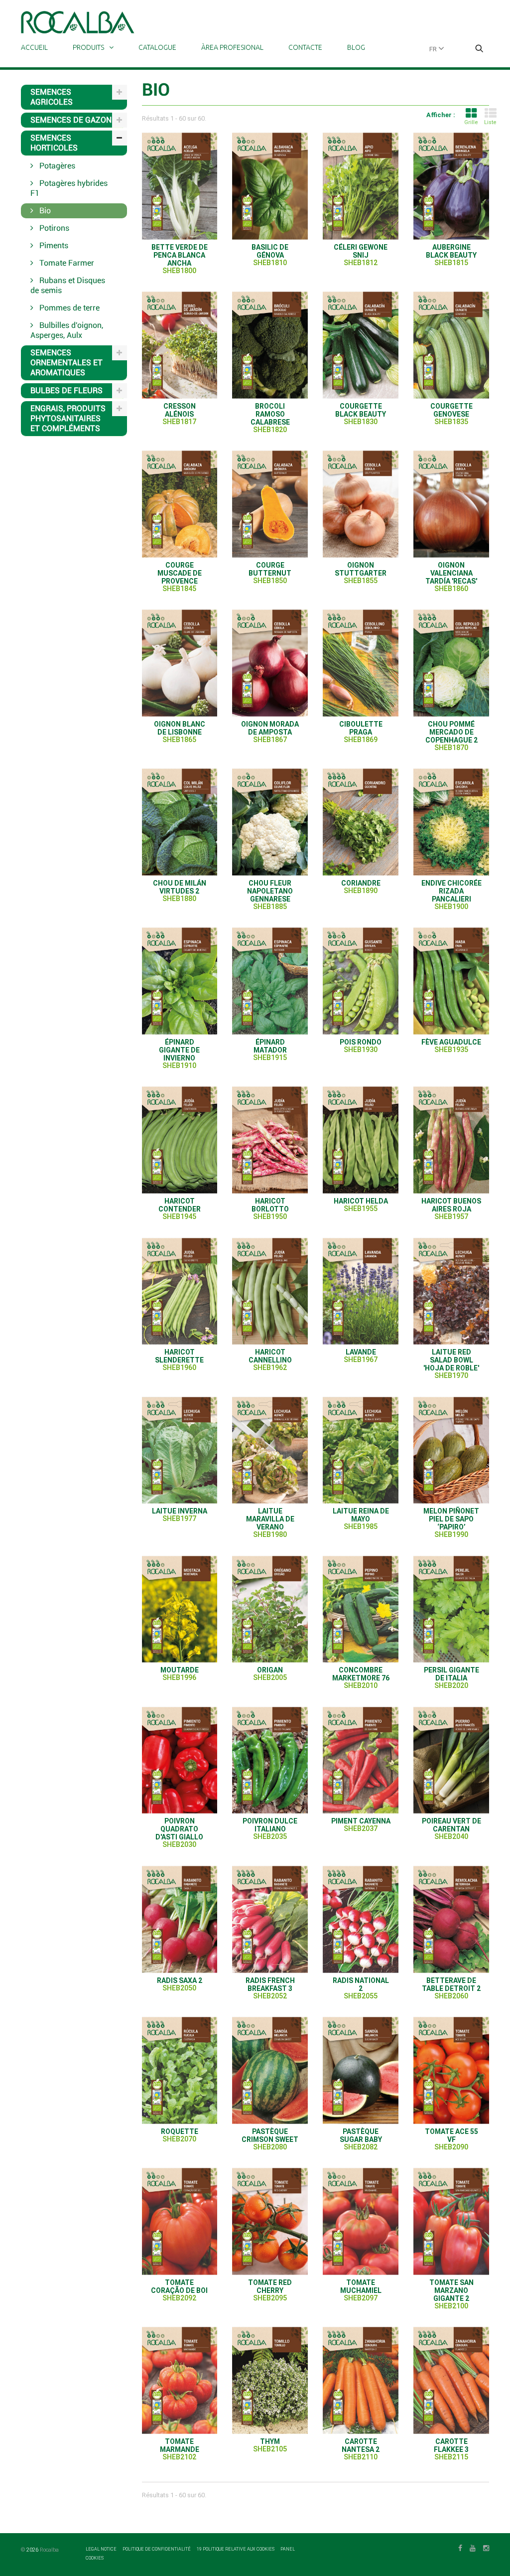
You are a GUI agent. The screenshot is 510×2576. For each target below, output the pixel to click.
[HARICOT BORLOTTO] (270, 1140)
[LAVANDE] (361, 1291)
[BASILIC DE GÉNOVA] (270, 186)
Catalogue (157, 47)
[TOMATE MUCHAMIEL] (361, 2221)
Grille (471, 122)
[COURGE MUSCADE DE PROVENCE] (180, 504)
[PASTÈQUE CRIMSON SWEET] (270, 2070)
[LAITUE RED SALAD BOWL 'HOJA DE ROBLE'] (451, 1291)
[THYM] (270, 2380)
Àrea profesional (232, 47)
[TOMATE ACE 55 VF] (451, 2070)
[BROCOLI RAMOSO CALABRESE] (270, 345)
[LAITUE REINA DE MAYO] (361, 1450)
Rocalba (49, 2550)
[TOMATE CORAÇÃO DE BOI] (180, 2221)
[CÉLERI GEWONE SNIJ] (361, 186)
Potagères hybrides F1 (69, 188)
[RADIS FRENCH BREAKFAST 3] (270, 1919)
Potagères (56, 166)
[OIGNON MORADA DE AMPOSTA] (270, 663)
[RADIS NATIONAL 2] (361, 1919)
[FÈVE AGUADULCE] (451, 981)
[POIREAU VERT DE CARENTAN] (451, 1760)
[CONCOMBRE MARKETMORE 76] (361, 1609)
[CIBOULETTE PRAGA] (361, 663)
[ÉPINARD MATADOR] (270, 981)
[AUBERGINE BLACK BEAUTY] (451, 186)
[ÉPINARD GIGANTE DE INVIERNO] (180, 981)
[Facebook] (460, 2547)
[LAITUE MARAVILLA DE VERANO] (270, 1450)
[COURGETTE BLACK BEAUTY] (361, 345)
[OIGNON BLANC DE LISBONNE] (180, 663)
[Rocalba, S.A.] (78, 22)
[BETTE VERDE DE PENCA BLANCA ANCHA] (180, 186)
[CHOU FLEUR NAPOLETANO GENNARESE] (270, 822)
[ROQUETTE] (180, 2070)
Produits (88, 47)
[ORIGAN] (270, 1609)
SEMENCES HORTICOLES (54, 143)
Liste (490, 122)
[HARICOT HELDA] (361, 1140)
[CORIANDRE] (361, 822)
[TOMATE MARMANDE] (180, 2380)
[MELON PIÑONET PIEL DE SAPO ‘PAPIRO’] (451, 1450)
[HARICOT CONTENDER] (180, 1140)
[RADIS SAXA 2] (180, 1919)
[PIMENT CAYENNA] (361, 1760)
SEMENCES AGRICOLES (52, 97)
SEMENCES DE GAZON (71, 120)
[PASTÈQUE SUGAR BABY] (361, 2070)
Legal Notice (102, 2549)
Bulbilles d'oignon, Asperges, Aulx (67, 330)
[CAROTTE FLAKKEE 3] (451, 2380)
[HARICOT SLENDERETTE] (180, 1291)
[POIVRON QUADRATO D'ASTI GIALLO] (180, 1760)
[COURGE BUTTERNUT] (270, 504)
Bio (44, 211)
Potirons (53, 228)
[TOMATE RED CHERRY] (270, 2221)
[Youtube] (473, 2547)
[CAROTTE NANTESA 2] (361, 2380)
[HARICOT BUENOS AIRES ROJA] (451, 1140)
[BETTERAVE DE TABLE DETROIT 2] (451, 1919)
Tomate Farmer (66, 263)
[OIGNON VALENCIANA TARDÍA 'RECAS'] (451, 504)
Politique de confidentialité (157, 2549)
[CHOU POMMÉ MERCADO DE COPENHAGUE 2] (451, 663)
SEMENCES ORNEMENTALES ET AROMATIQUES (66, 363)
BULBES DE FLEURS (66, 390)
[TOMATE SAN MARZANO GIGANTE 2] (451, 2221)
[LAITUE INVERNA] (180, 1450)
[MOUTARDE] (180, 1609)
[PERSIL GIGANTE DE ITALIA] (451, 1609)
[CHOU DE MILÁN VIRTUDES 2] (180, 822)
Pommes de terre (68, 308)
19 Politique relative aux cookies (236, 2549)
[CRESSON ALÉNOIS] (180, 345)
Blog (356, 47)
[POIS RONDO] (361, 981)
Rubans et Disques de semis (68, 285)
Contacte (305, 47)
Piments (53, 245)
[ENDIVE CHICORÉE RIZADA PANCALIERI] (451, 822)
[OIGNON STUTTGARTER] (361, 504)
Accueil (34, 47)
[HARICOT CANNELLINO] (270, 1291)
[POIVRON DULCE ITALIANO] (270, 1760)
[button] (479, 49)
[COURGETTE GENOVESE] (451, 345)
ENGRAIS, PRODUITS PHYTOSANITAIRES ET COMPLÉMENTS (68, 418)
